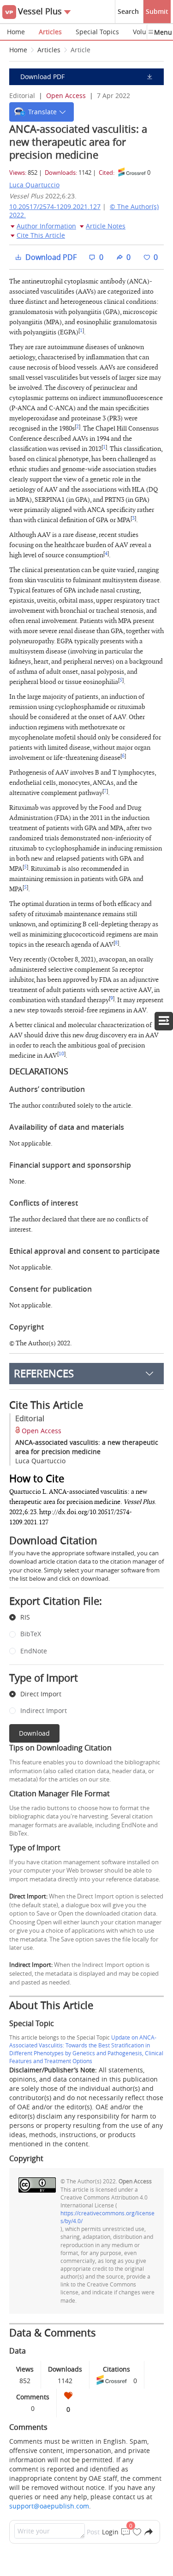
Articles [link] (49, 50)
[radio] (80, 1618)
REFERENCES (44, 1373)
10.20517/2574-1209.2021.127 (55, 206)
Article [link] (81, 50)
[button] (42, 112)
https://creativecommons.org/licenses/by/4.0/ (107, 2217)
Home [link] (18, 50)
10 (61, 1054)
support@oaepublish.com (49, 2506)
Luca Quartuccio (34, 185)
